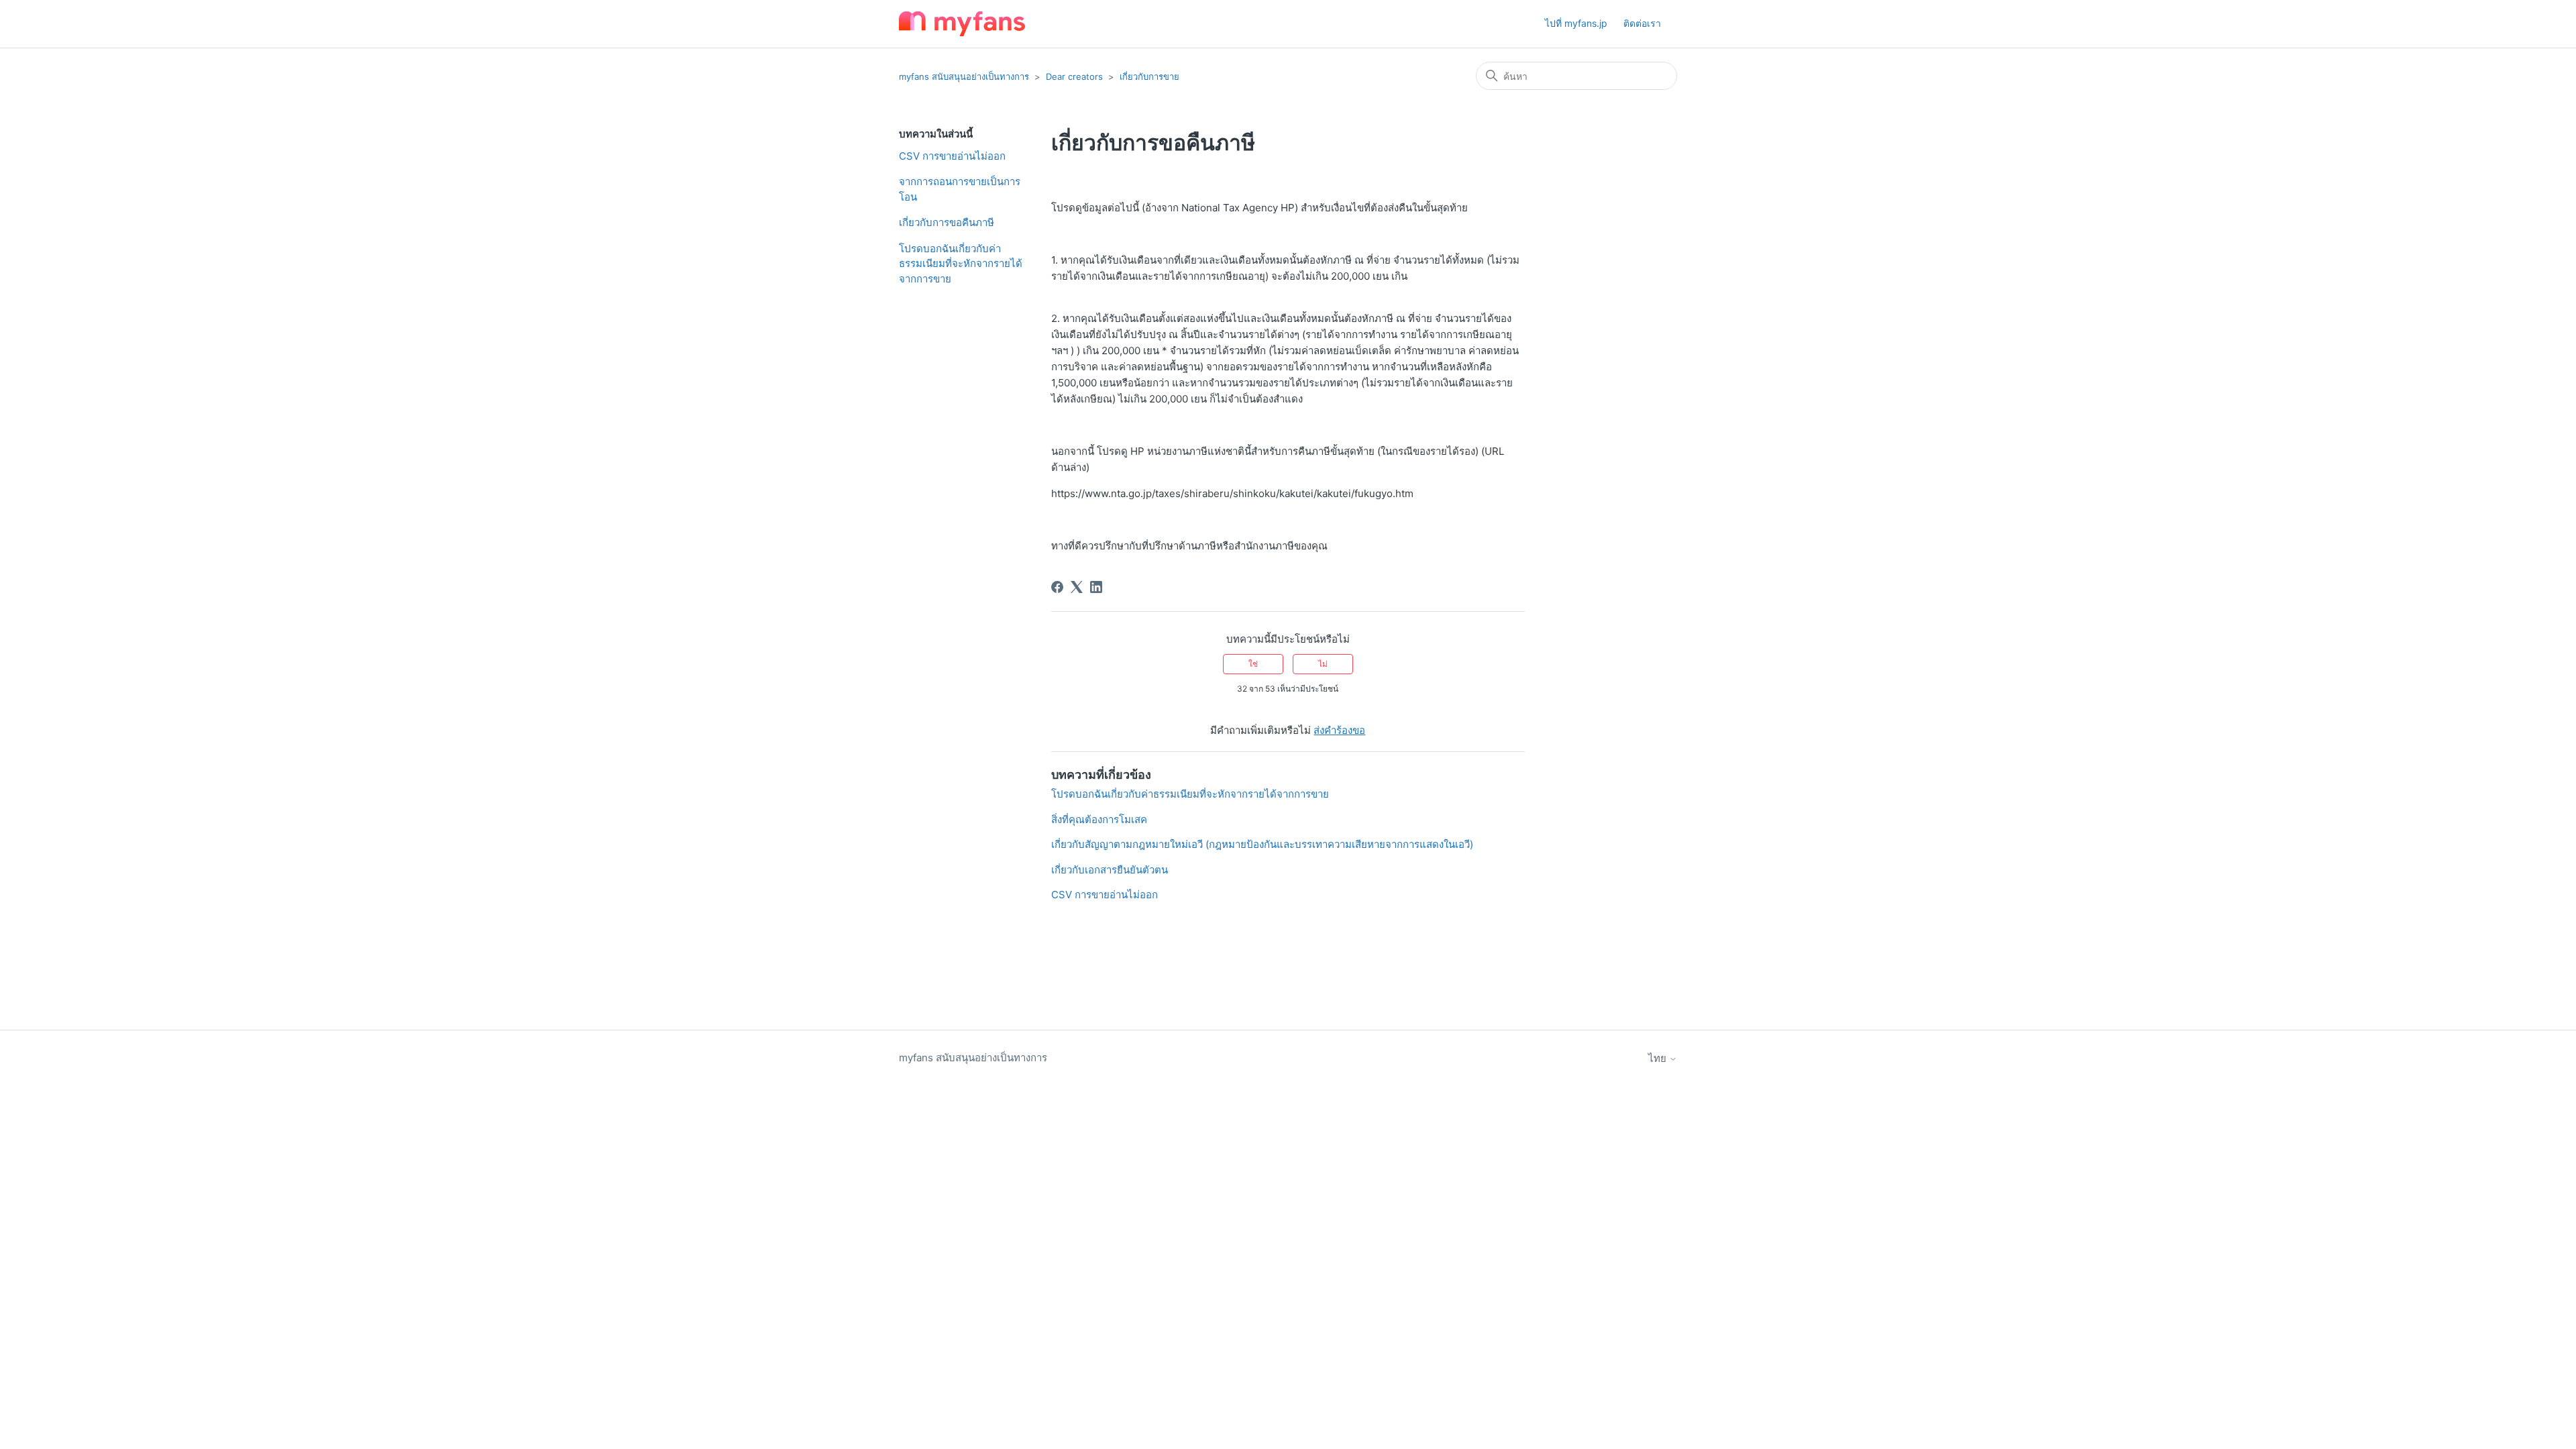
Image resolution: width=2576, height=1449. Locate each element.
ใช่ (1253, 664)
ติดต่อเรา (1642, 23)
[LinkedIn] (1096, 587)
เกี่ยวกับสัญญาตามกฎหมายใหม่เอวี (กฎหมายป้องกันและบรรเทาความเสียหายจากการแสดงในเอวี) (1262, 844)
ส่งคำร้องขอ (1339, 730)
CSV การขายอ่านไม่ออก (952, 156)
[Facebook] (1057, 587)
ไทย (1659, 1058)
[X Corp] (1077, 587)
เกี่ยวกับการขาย (1149, 76)
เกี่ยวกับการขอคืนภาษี (947, 222)
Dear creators (1074, 76)
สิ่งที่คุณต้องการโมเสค (1099, 819)
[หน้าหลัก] (962, 24)
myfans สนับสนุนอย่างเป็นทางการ (964, 76)
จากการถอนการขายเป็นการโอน (960, 189)
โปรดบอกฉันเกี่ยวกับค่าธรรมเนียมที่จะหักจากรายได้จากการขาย (961, 264)
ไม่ (1323, 664)
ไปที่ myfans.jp (1576, 23)
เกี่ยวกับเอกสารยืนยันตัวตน (1110, 870)
